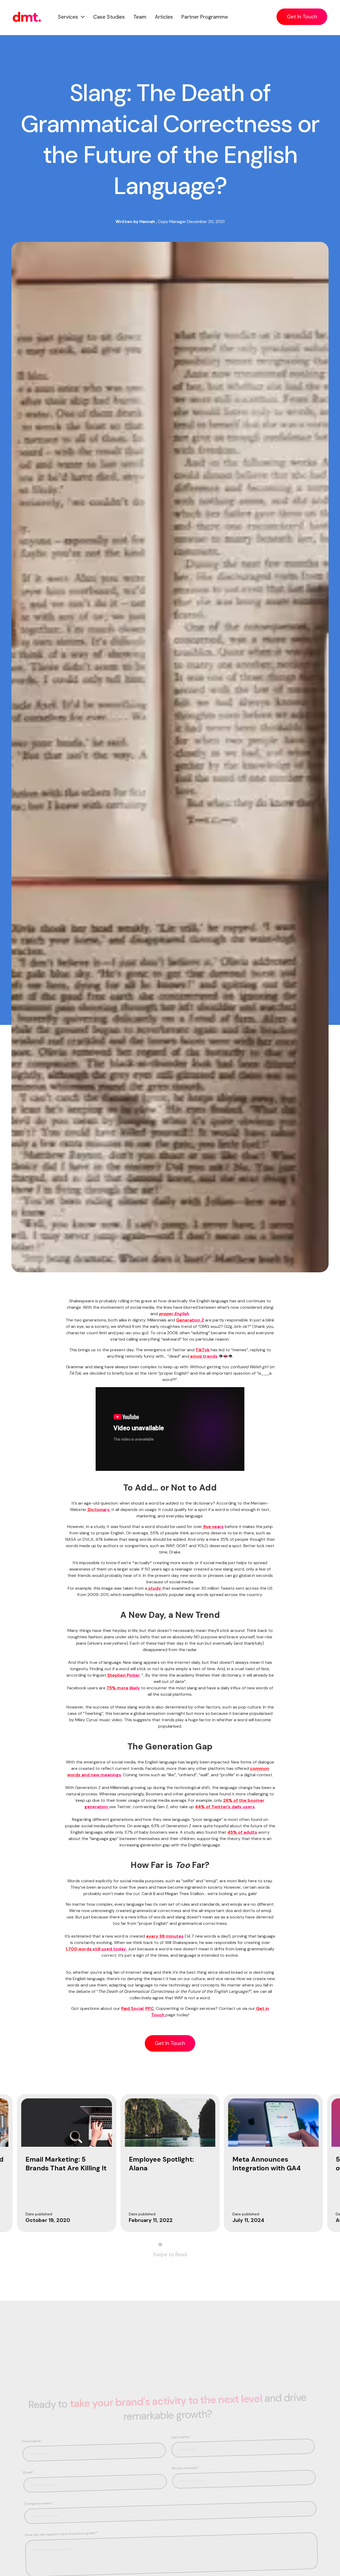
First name (32, 2441)
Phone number (186, 2467)
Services (68, 17)
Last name (181, 2436)
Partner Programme (205, 17)
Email (29, 2472)
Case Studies (109, 17)
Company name (39, 2503)
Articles (164, 17)
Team (140, 17)
